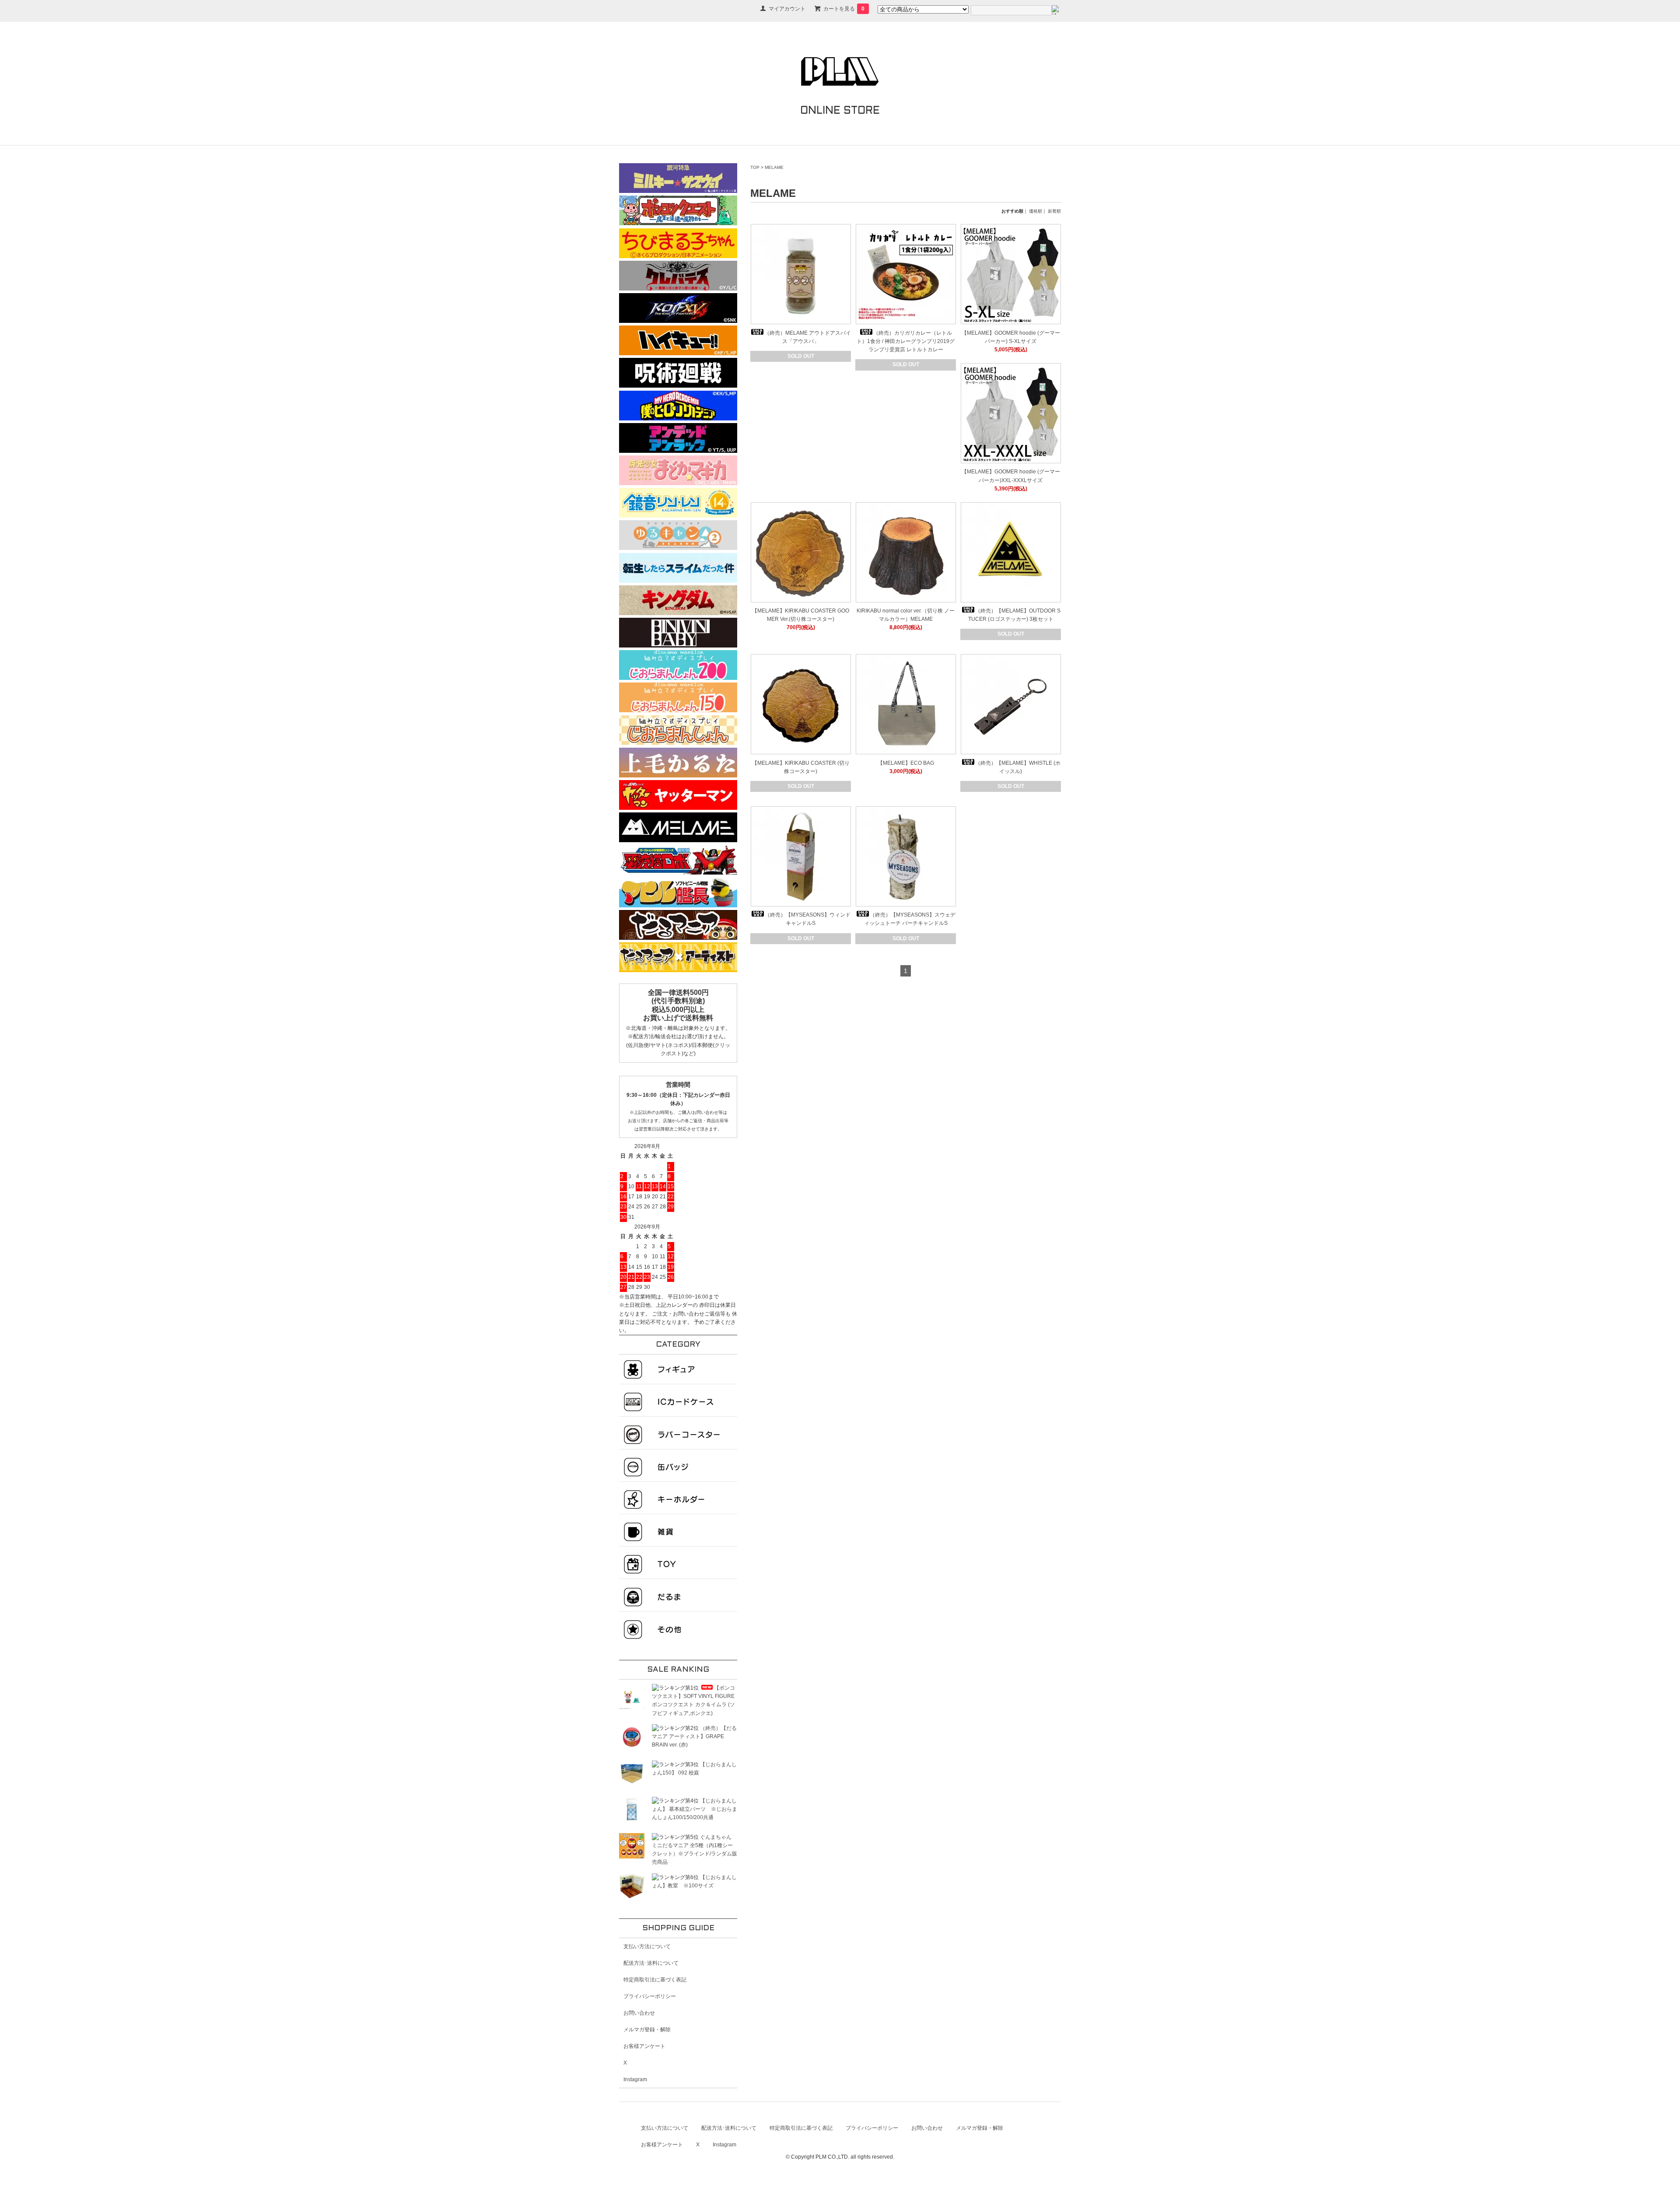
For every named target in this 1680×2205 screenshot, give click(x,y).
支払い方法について (647, 1946)
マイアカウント (787, 9)
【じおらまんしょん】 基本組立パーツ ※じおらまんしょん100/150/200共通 (695, 1809)
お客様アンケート (644, 2046)
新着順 (1054, 211)
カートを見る (844, 9)
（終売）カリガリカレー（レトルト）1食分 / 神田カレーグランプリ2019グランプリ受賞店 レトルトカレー (906, 341)
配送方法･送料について (651, 1963)
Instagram (635, 2079)
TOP (755, 167)
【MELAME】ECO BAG (906, 763)
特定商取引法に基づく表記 (655, 1980)
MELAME (774, 167)
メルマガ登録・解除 (647, 2030)
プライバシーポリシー (650, 1996)
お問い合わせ (639, 2013)
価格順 (1036, 211)
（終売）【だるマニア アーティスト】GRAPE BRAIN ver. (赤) (694, 1736)
